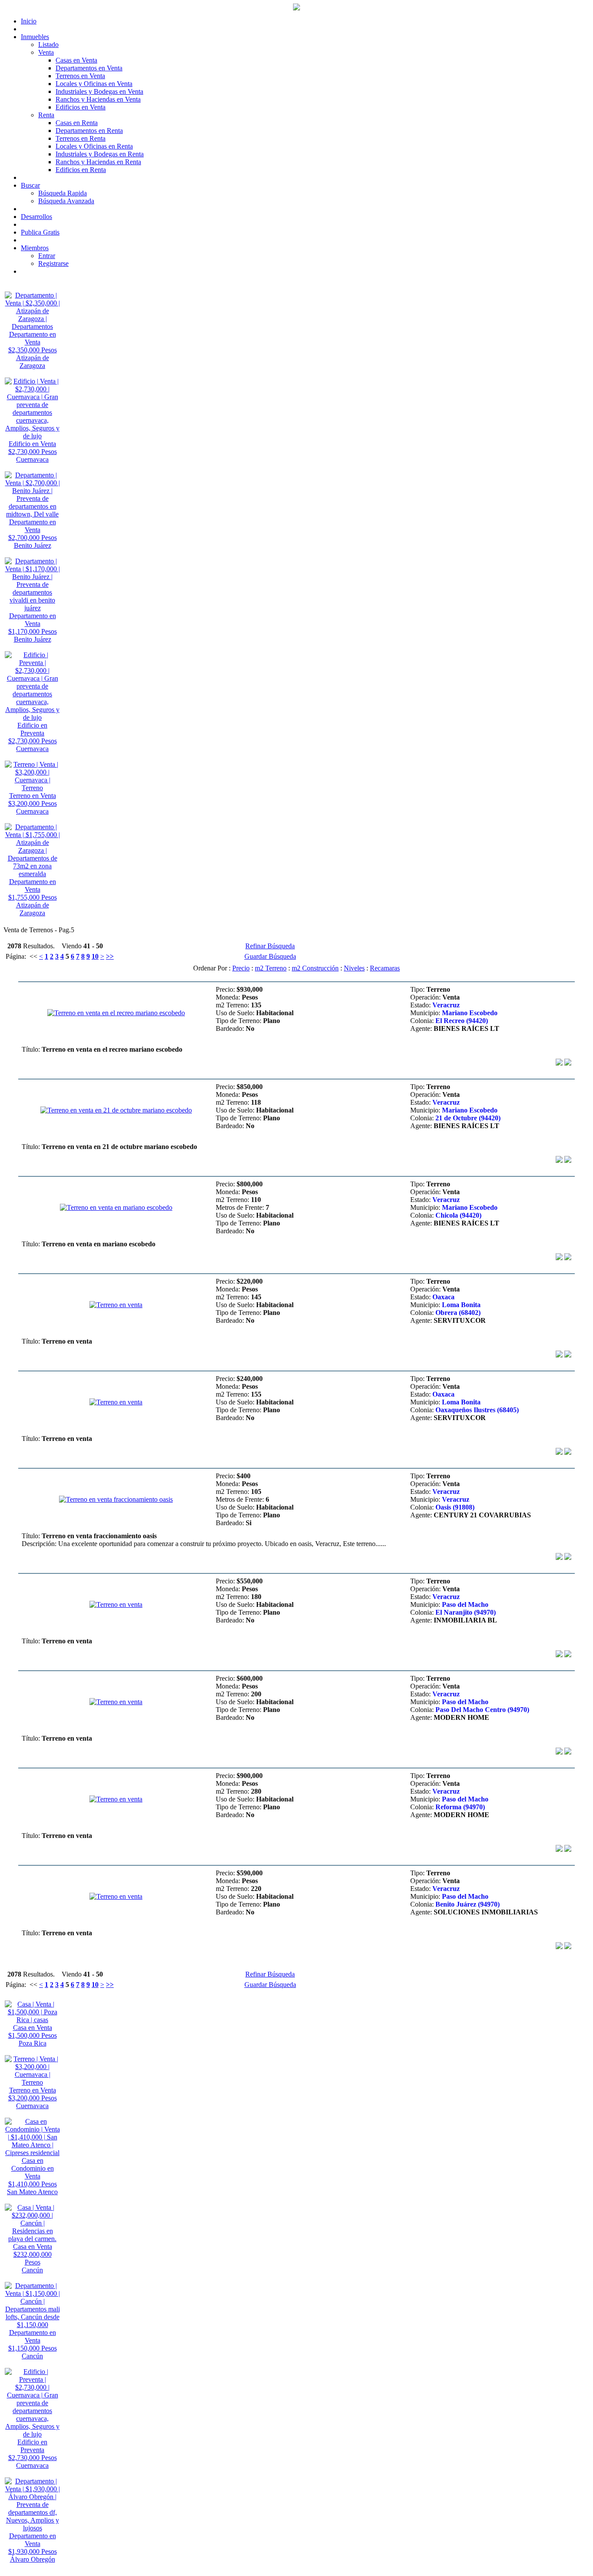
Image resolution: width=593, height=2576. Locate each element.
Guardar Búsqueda (270, 956)
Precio (241, 968)
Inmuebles (35, 37)
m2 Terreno (271, 968)
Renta (46, 115)
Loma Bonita (461, 1305)
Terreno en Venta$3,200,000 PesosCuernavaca (33, 803)
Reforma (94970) (460, 1807)
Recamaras (385, 968)
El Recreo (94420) (462, 1021)
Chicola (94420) (458, 1215)
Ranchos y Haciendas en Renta (98, 162)
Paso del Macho (465, 1604)
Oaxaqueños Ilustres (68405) (477, 1410)
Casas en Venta (76, 60)
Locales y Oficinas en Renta (94, 146)
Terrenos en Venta (80, 76)
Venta (46, 52)
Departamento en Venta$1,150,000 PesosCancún (33, 2344)
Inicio (29, 21)
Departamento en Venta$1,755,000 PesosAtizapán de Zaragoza (33, 897)
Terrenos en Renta (81, 138)
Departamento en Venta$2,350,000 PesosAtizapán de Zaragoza (33, 350)
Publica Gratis (40, 232)
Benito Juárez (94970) (468, 1904)
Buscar (30, 185)
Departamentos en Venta (89, 68)
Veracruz (446, 1005)
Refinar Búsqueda (270, 946)
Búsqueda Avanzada (66, 201)
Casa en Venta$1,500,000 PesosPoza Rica (33, 2035)
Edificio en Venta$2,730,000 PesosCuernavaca (33, 452)
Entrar (47, 256)
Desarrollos (36, 217)
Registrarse (53, 263)
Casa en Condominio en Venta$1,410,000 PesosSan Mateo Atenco (32, 2176)
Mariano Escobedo (470, 1013)
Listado (48, 45)
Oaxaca (443, 1297)
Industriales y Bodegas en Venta (99, 91)
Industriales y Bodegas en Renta (100, 154)
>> (110, 956)
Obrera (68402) (458, 1313)
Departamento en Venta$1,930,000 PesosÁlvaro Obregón (33, 2548)
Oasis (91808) (455, 1507)
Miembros (35, 248)
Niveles (354, 968)
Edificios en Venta (81, 107)
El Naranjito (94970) (466, 1612)
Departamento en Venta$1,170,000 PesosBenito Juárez (33, 627)
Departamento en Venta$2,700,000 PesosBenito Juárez (33, 534)
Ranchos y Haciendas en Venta (98, 99)
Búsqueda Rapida (63, 193)
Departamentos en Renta (89, 131)
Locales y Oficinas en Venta (94, 84)
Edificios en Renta (81, 170)
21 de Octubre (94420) (468, 1118)
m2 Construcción (315, 968)
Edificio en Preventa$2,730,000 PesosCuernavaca (33, 737)
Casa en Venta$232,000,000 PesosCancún (33, 2258)
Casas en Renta (77, 123)
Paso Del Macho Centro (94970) (482, 1710)
